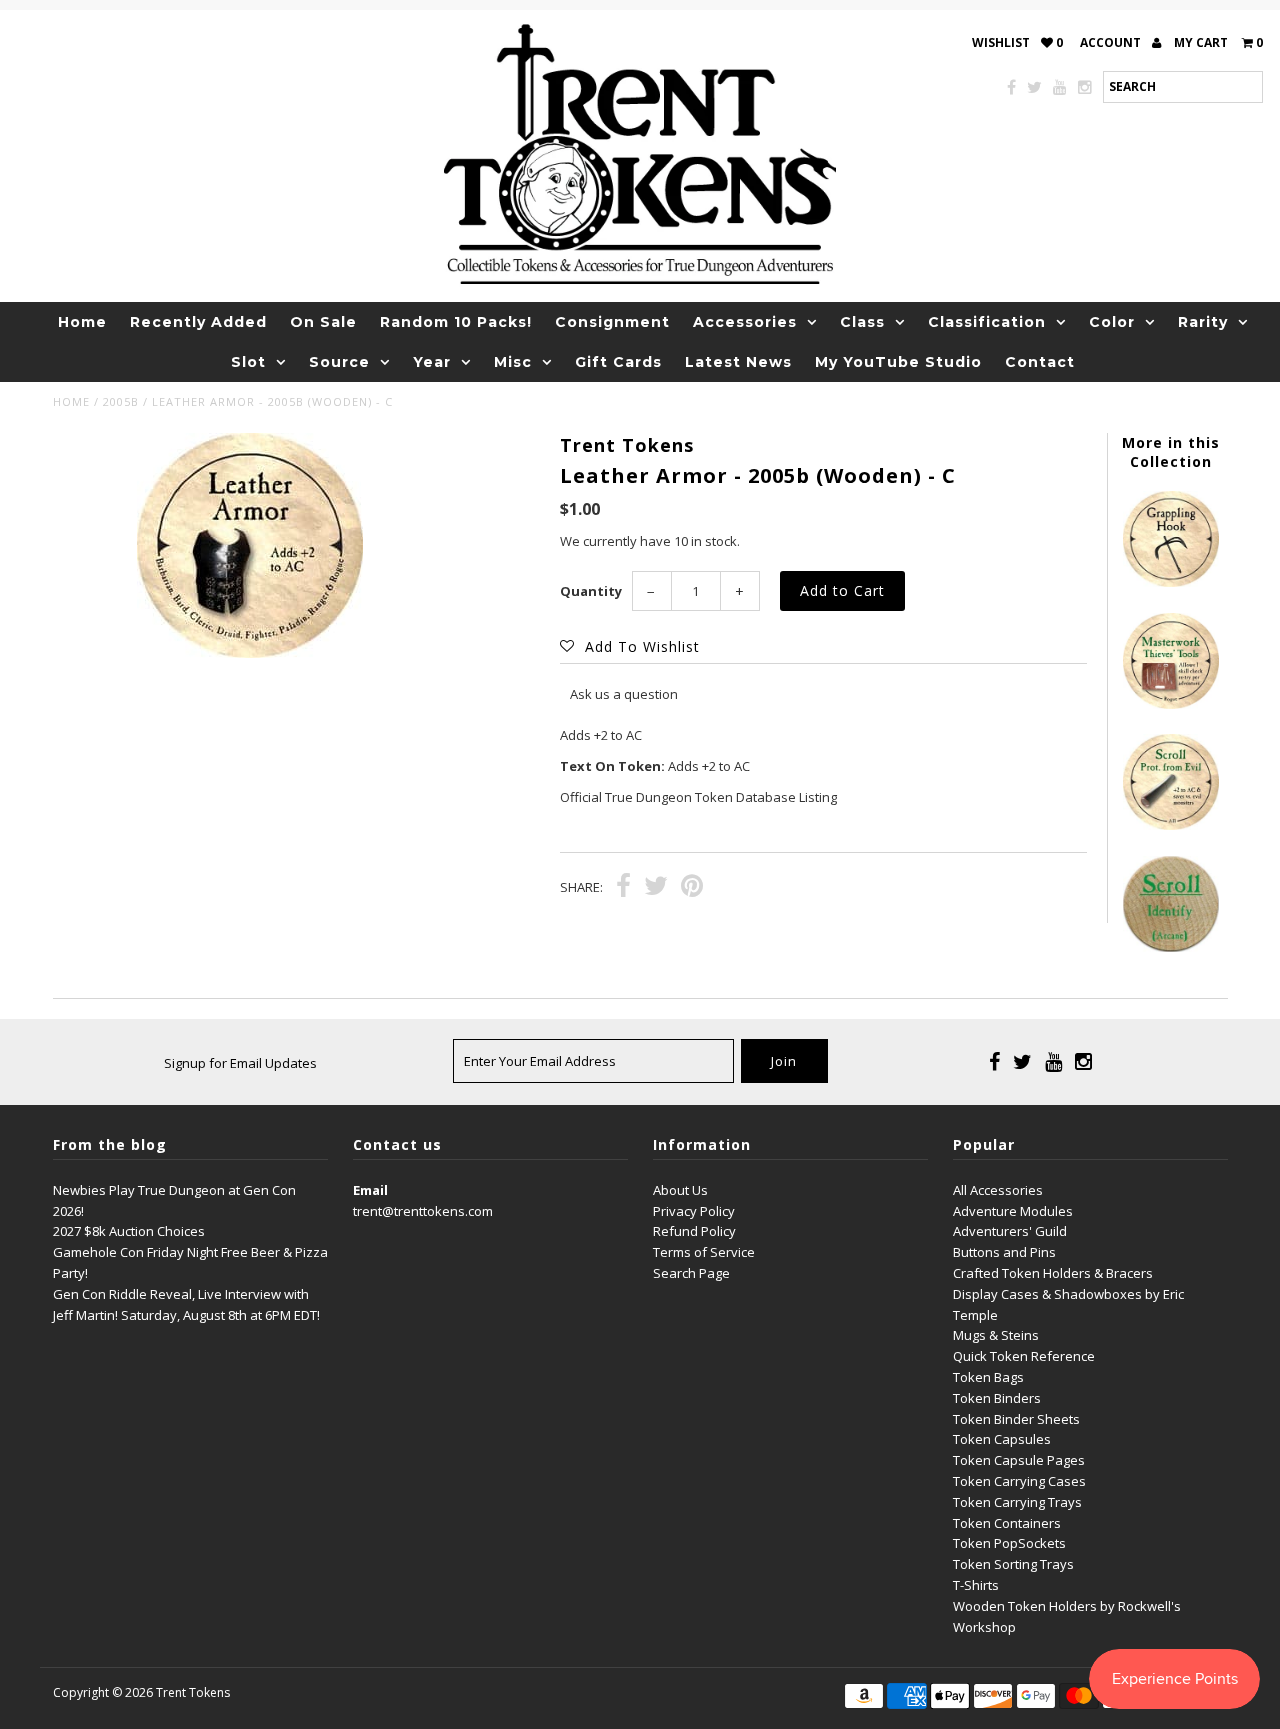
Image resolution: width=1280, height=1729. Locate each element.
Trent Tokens (193, 1692)
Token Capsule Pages (1019, 1460)
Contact (1040, 362)
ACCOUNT (1112, 42)
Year (432, 362)
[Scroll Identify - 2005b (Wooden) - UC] (1171, 947)
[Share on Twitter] (656, 888)
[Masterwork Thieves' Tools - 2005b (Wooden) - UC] (1171, 704)
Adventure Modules (1013, 1211)
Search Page (691, 1273)
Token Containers (1007, 1523)
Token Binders (997, 1398)
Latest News (738, 362)
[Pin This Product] (692, 888)
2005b (121, 401)
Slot (248, 362)
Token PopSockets (1009, 1543)
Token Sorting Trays (1013, 1564)
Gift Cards (618, 362)
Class (862, 322)
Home (82, 322)
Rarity (1203, 322)
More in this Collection (1171, 452)
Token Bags (988, 1377)
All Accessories (998, 1190)
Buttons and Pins (1004, 1252)
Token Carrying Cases (1019, 1481)
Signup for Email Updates (240, 1063)
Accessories (745, 322)
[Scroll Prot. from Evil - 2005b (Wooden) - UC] (1171, 825)
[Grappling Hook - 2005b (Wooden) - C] (1171, 582)
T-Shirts (976, 1585)
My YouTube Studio (898, 362)
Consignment (612, 322)
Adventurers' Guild (1010, 1231)
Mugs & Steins (996, 1335)
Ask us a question (624, 694)
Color (1112, 322)
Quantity (591, 591)
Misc (513, 362)
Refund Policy (694, 1231)
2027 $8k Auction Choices (129, 1231)
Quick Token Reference (1024, 1356)
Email (370, 1190)
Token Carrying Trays (1017, 1502)
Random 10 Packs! (456, 322)
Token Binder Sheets (1016, 1419)
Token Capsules (1002, 1439)
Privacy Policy (694, 1211)
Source (339, 362)
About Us (680, 1190)
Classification (987, 322)
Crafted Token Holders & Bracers (1053, 1273)
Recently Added (198, 322)
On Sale (323, 322)
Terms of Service (704, 1252)
